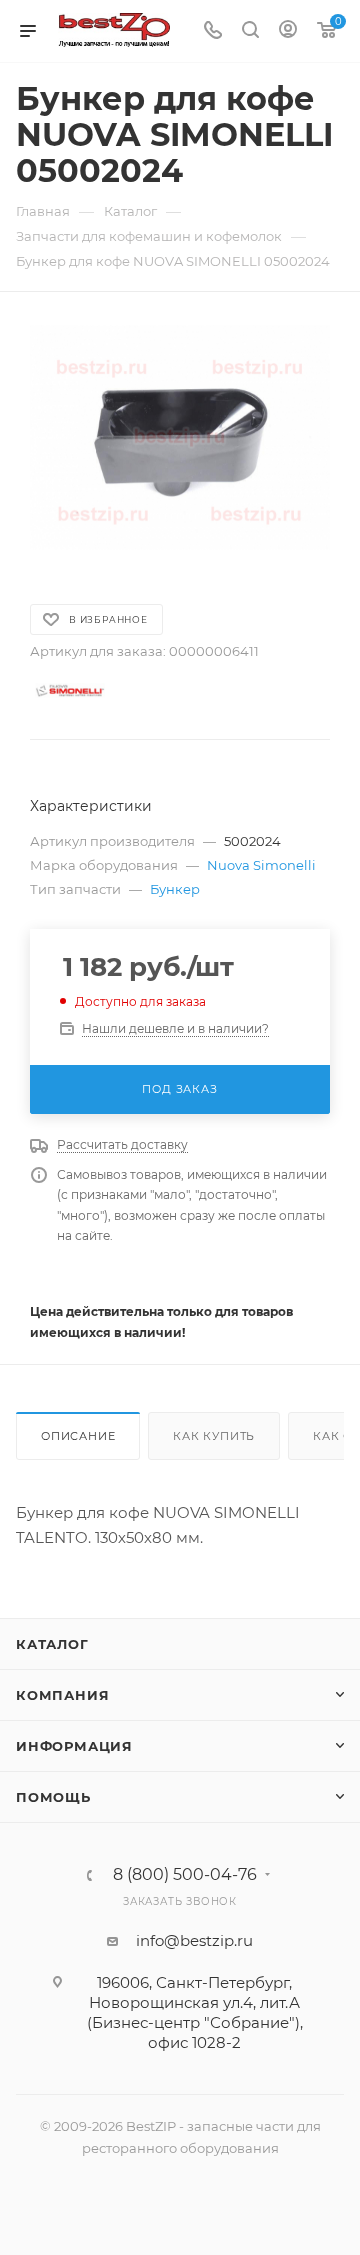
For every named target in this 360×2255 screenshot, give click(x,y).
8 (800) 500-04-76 (185, 1875)
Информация (74, 1746)
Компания (62, 1695)
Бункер (175, 889)
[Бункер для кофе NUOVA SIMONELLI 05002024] (180, 437)
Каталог (52, 1644)
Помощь (53, 1797)
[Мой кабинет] (288, 31)
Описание (78, 1436)
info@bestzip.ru (194, 1940)
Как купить (214, 1436)
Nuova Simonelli (261, 865)
